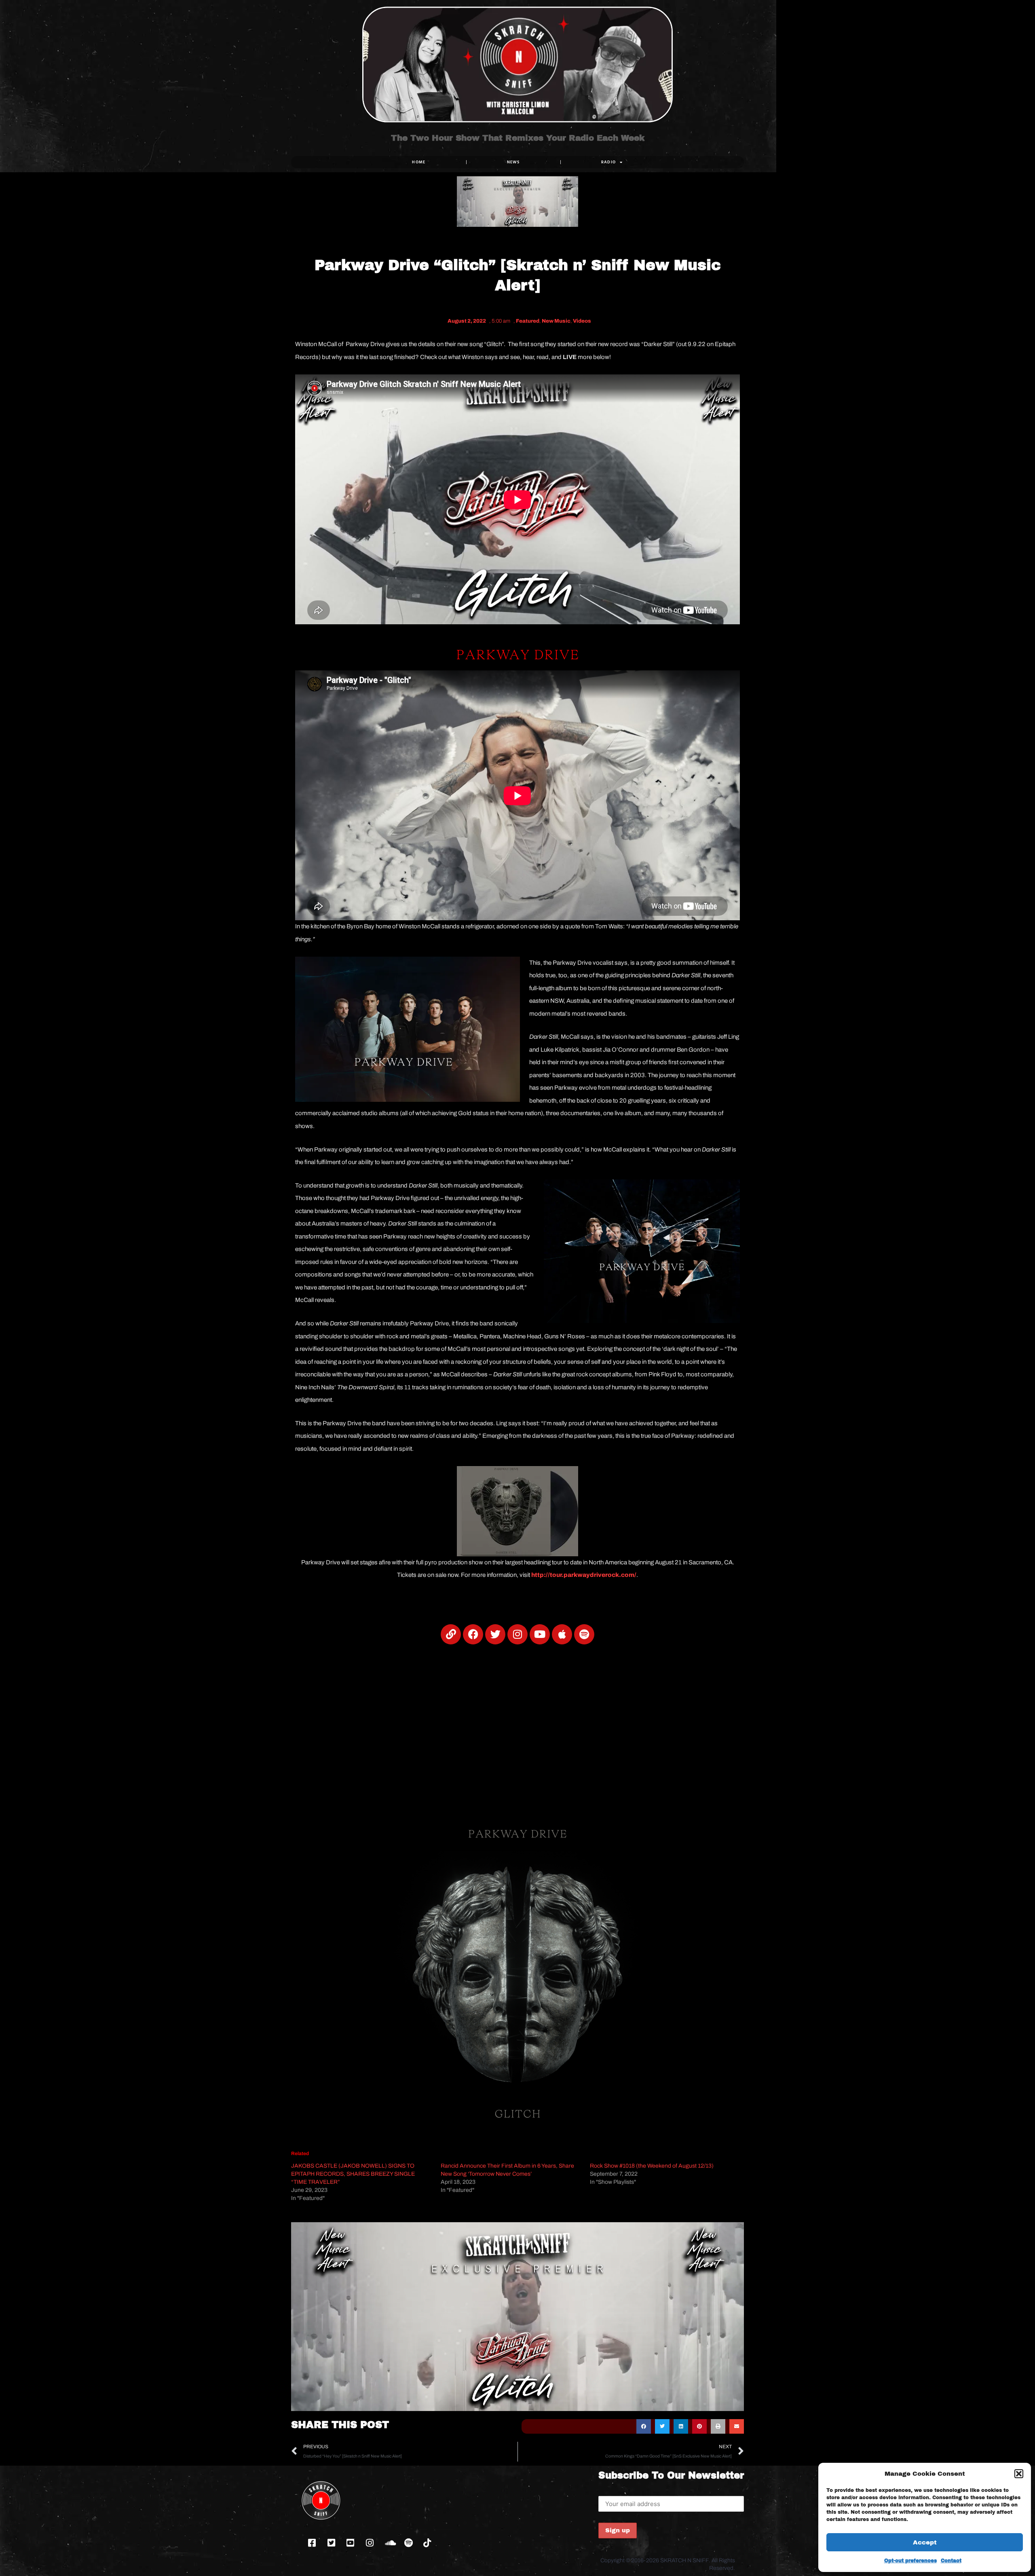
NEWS (513, 162)
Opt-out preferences (910, 2561)
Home (419, 162)
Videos (582, 321)
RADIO (609, 162)
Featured (528, 321)
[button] (1019, 2474)
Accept (925, 2542)
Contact (951, 2561)
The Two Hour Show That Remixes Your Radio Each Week (518, 138)
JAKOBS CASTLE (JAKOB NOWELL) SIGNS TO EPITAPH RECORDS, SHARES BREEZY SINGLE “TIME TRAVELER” (353, 2174)
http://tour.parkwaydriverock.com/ (584, 1575)
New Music (556, 321)
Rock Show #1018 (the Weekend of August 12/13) (652, 2166)
